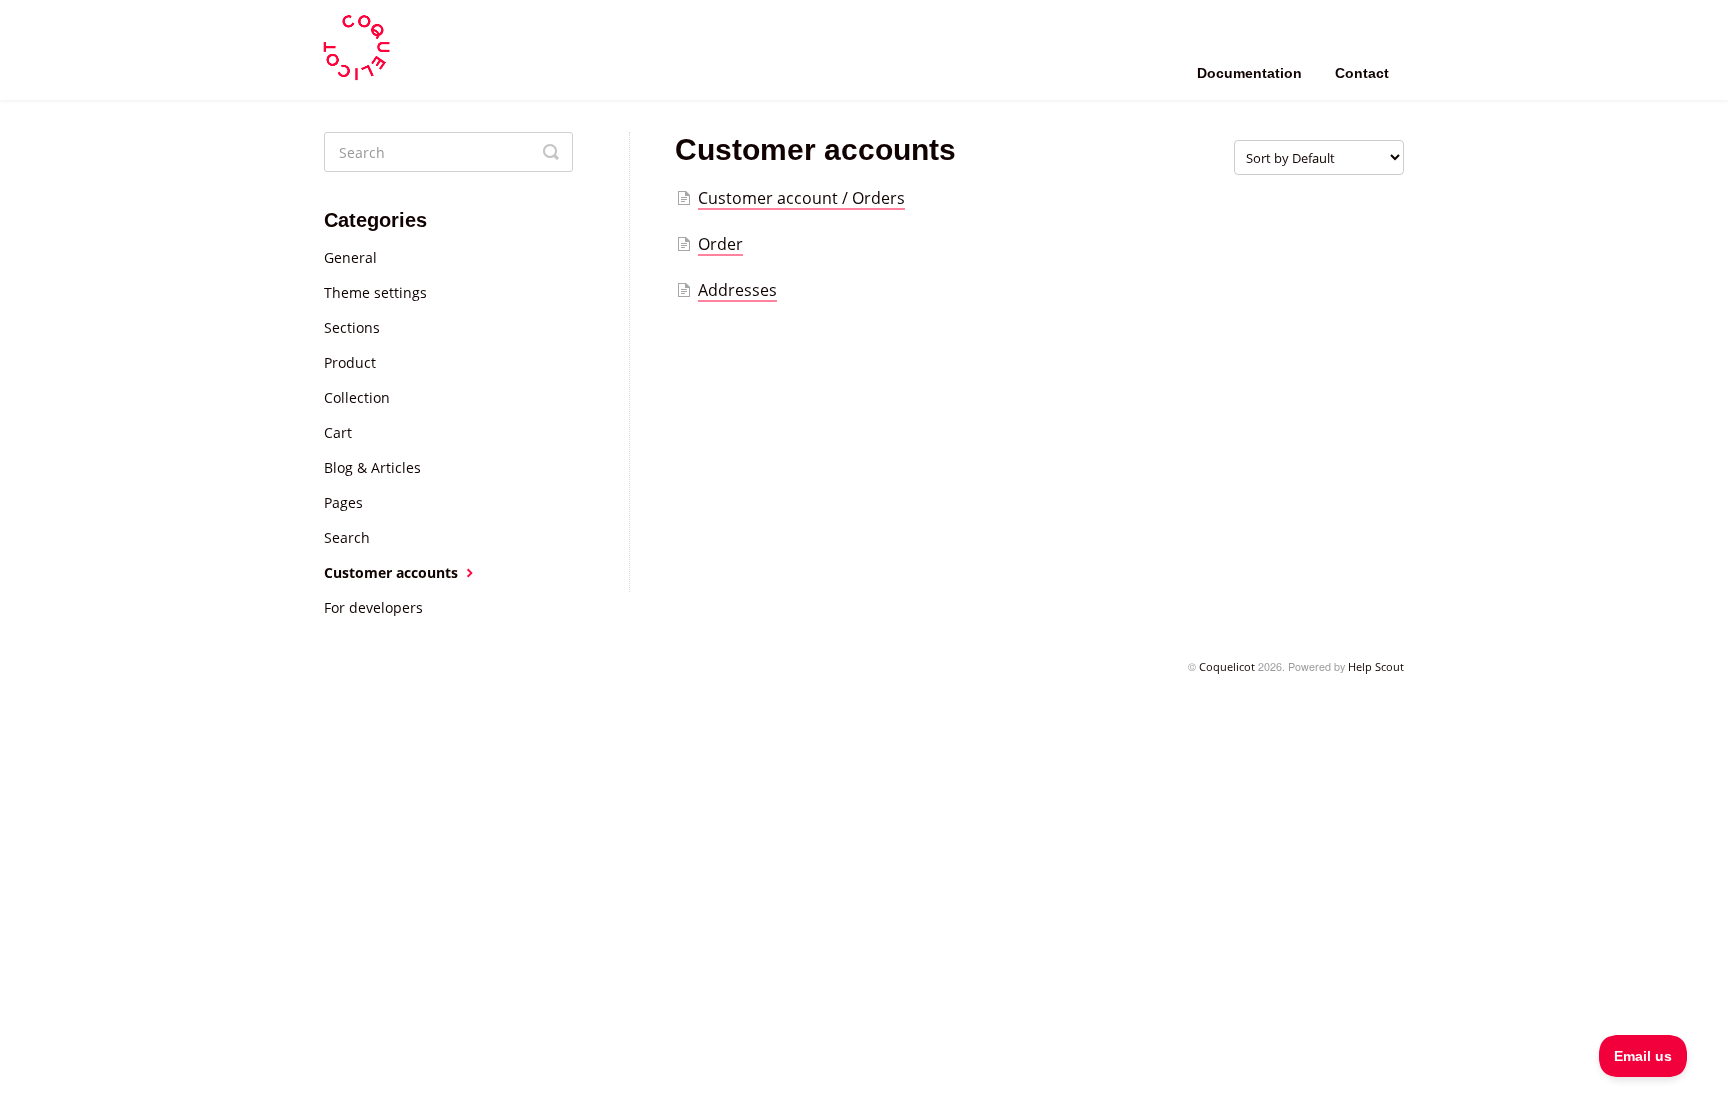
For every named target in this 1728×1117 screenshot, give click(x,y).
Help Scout (1376, 666)
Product (350, 362)
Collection (357, 397)
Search (347, 537)
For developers (373, 607)
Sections (352, 327)
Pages (343, 502)
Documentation (1249, 73)
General (350, 257)
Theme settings (375, 292)
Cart (338, 432)
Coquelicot (1227, 666)
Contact (1362, 73)
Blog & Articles (372, 467)
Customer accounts (393, 572)
